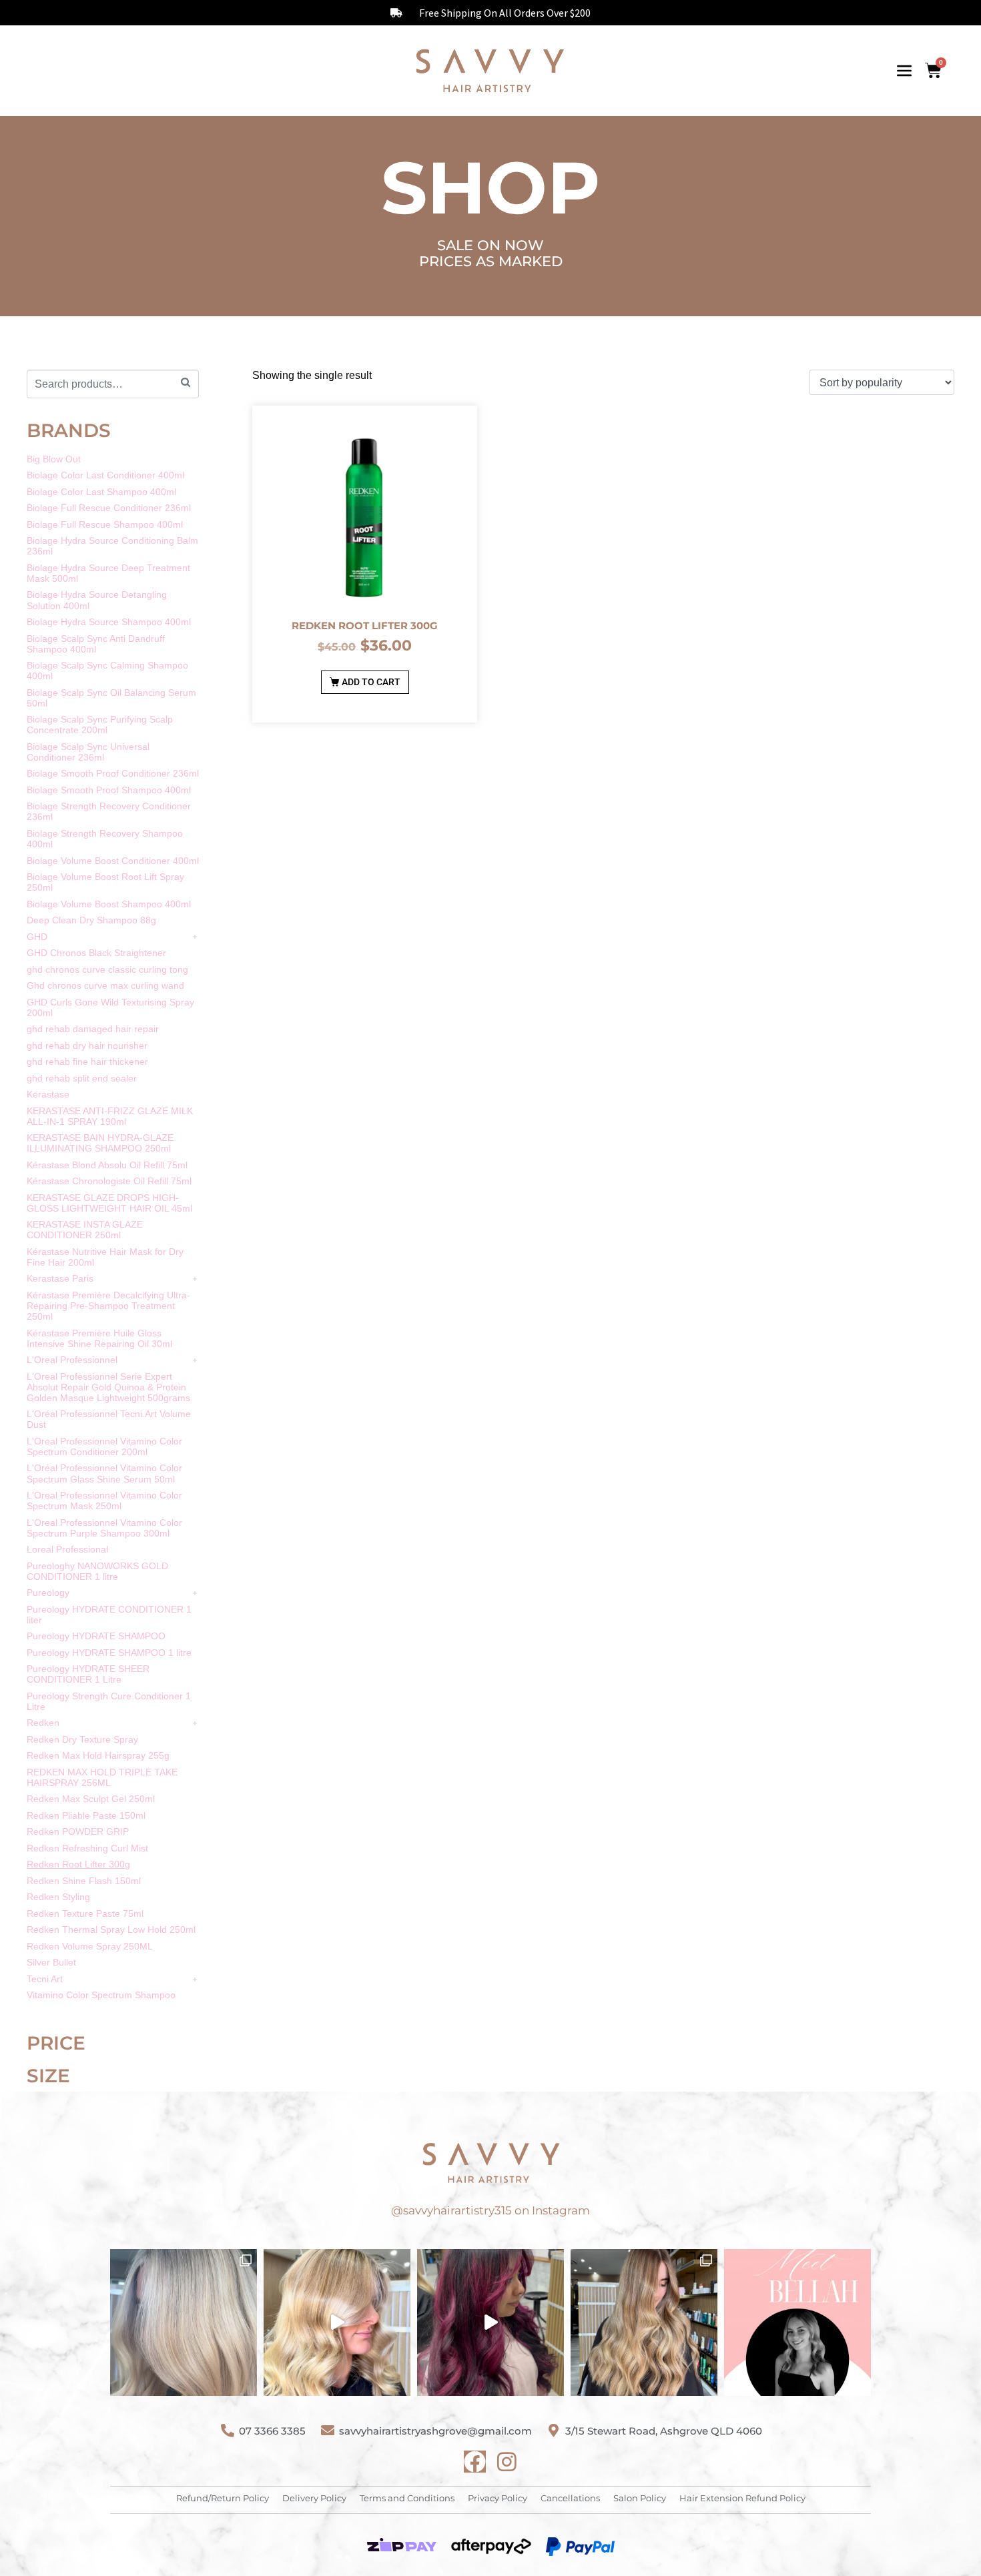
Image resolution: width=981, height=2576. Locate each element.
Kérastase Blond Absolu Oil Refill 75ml (107, 1165)
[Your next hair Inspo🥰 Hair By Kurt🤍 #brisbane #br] (644, 2322)
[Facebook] (475, 2462)
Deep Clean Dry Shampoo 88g (91, 920)
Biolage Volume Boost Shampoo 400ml (109, 904)
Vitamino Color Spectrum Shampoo (101, 1995)
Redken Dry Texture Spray (82, 1739)
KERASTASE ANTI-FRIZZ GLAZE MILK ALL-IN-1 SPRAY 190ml (110, 1116)
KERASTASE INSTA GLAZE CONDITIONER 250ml (85, 1230)
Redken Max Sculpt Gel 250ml (91, 1799)
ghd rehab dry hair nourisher (87, 1045)
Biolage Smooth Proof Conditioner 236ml (113, 773)
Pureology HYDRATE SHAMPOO (96, 1636)
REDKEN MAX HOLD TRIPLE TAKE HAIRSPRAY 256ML (102, 1777)
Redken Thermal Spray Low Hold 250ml (111, 1929)
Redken (43, 1723)
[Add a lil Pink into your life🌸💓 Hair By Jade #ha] (490, 2322)
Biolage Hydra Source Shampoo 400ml (109, 622)
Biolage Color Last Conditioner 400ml (105, 475)
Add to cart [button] (371, 682)
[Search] (186, 383)
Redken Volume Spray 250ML (90, 1946)
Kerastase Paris (60, 1278)
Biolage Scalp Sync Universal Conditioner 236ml (88, 752)
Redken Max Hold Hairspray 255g (98, 1755)
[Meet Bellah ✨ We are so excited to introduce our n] (797, 2322)
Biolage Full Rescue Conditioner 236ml (109, 508)
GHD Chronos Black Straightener (96, 953)
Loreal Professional (67, 1549)
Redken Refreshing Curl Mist (87, 1848)
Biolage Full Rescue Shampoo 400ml (105, 524)
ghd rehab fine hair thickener (87, 1061)
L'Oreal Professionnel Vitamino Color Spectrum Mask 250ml (104, 1500)
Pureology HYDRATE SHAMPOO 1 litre (109, 1653)
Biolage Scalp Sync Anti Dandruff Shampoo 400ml (96, 644)
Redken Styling (58, 1897)
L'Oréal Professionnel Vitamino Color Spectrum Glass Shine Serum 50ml (104, 1473)
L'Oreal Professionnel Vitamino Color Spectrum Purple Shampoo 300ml (104, 1528)
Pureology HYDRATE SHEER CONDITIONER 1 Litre (88, 1674)
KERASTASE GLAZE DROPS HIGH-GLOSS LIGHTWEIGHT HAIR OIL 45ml (109, 1203)
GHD (37, 937)
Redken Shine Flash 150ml (84, 1881)
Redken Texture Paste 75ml (85, 1913)
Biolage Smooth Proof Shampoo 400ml (109, 790)
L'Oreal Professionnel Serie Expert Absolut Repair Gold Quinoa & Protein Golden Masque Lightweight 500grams (108, 1387)
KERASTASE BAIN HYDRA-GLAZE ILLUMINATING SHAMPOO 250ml (100, 1143)
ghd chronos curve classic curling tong (107, 969)
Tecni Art (45, 1979)
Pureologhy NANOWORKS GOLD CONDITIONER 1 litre (97, 1571)
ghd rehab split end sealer (82, 1078)
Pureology (48, 1593)
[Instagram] (507, 2462)
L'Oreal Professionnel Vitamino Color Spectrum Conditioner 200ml (104, 1446)
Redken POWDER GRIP (78, 1831)
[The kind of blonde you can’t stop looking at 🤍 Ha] (337, 2322)
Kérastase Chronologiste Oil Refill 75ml (109, 1181)
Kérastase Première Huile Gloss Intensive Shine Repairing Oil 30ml (99, 1338)
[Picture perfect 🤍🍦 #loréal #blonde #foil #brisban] (184, 2322)
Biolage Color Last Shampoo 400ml (101, 492)
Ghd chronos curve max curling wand (105, 985)
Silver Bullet (51, 1962)
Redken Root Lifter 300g (78, 1864)
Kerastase (48, 1094)
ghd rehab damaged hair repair (93, 1029)
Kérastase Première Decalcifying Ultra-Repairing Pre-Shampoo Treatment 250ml (108, 1306)
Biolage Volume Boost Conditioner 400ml (113, 861)
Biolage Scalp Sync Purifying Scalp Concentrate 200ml (100, 725)
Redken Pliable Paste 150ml (86, 1815)
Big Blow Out (54, 459)
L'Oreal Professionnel (72, 1360)
